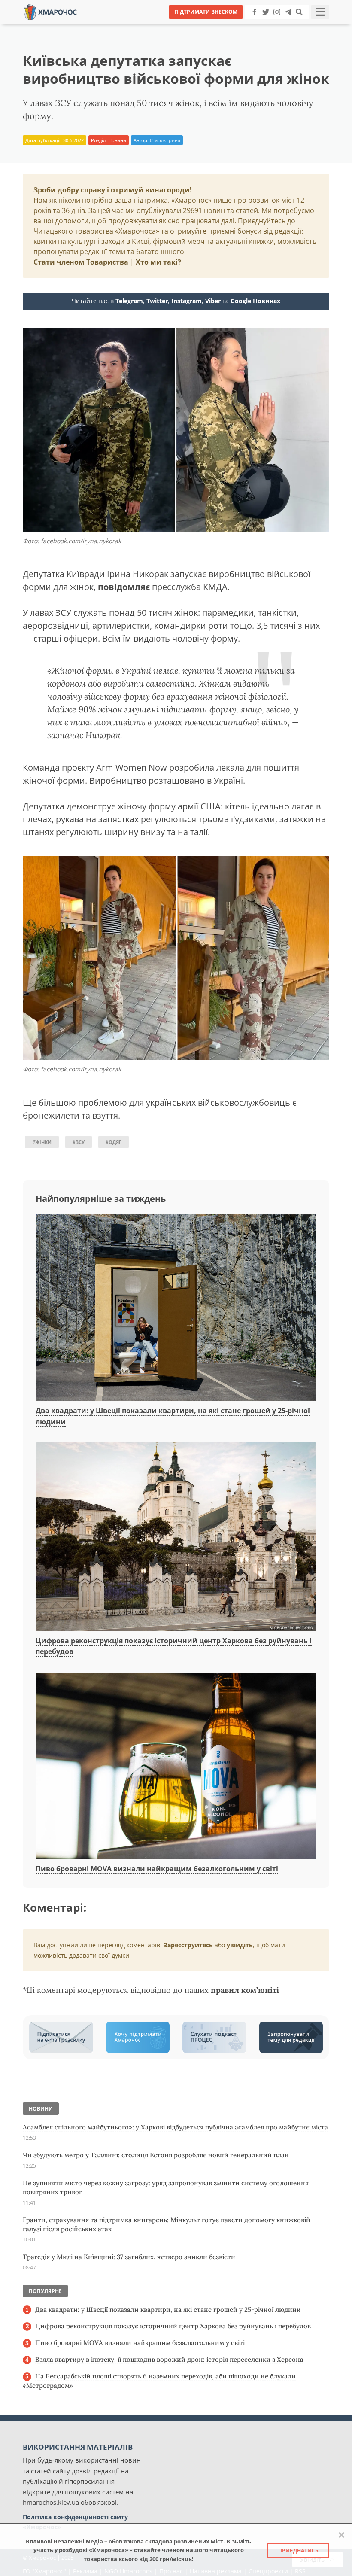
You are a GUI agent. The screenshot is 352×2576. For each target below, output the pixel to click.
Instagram (187, 301)
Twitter (157, 301)
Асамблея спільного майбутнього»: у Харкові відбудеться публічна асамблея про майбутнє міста (175, 2127)
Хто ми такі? (158, 262)
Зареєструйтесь (188, 1945)
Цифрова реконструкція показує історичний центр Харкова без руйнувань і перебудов (173, 2326)
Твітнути (152, 26)
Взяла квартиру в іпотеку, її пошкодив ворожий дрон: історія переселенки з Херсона (169, 2359)
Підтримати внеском (206, 12)
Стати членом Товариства (81, 262)
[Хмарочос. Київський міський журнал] (51, 11)
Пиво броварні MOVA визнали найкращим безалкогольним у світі (157, 1869)
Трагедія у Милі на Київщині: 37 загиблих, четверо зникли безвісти (129, 2257)
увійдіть (240, 1945)
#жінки (42, 1142)
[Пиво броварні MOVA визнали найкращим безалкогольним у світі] (176, 1767)
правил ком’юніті (245, 1990)
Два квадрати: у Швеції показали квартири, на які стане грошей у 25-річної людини (168, 2310)
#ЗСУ (79, 1142)
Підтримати (259, 26)
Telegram (129, 301)
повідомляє (124, 587)
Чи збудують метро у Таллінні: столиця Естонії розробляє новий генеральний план (156, 2155)
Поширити (100, 26)
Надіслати (203, 26)
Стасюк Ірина (165, 140)
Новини (117, 140)
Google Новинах (255, 301)
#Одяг (114, 1142)
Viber (213, 301)
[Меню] (320, 12)
